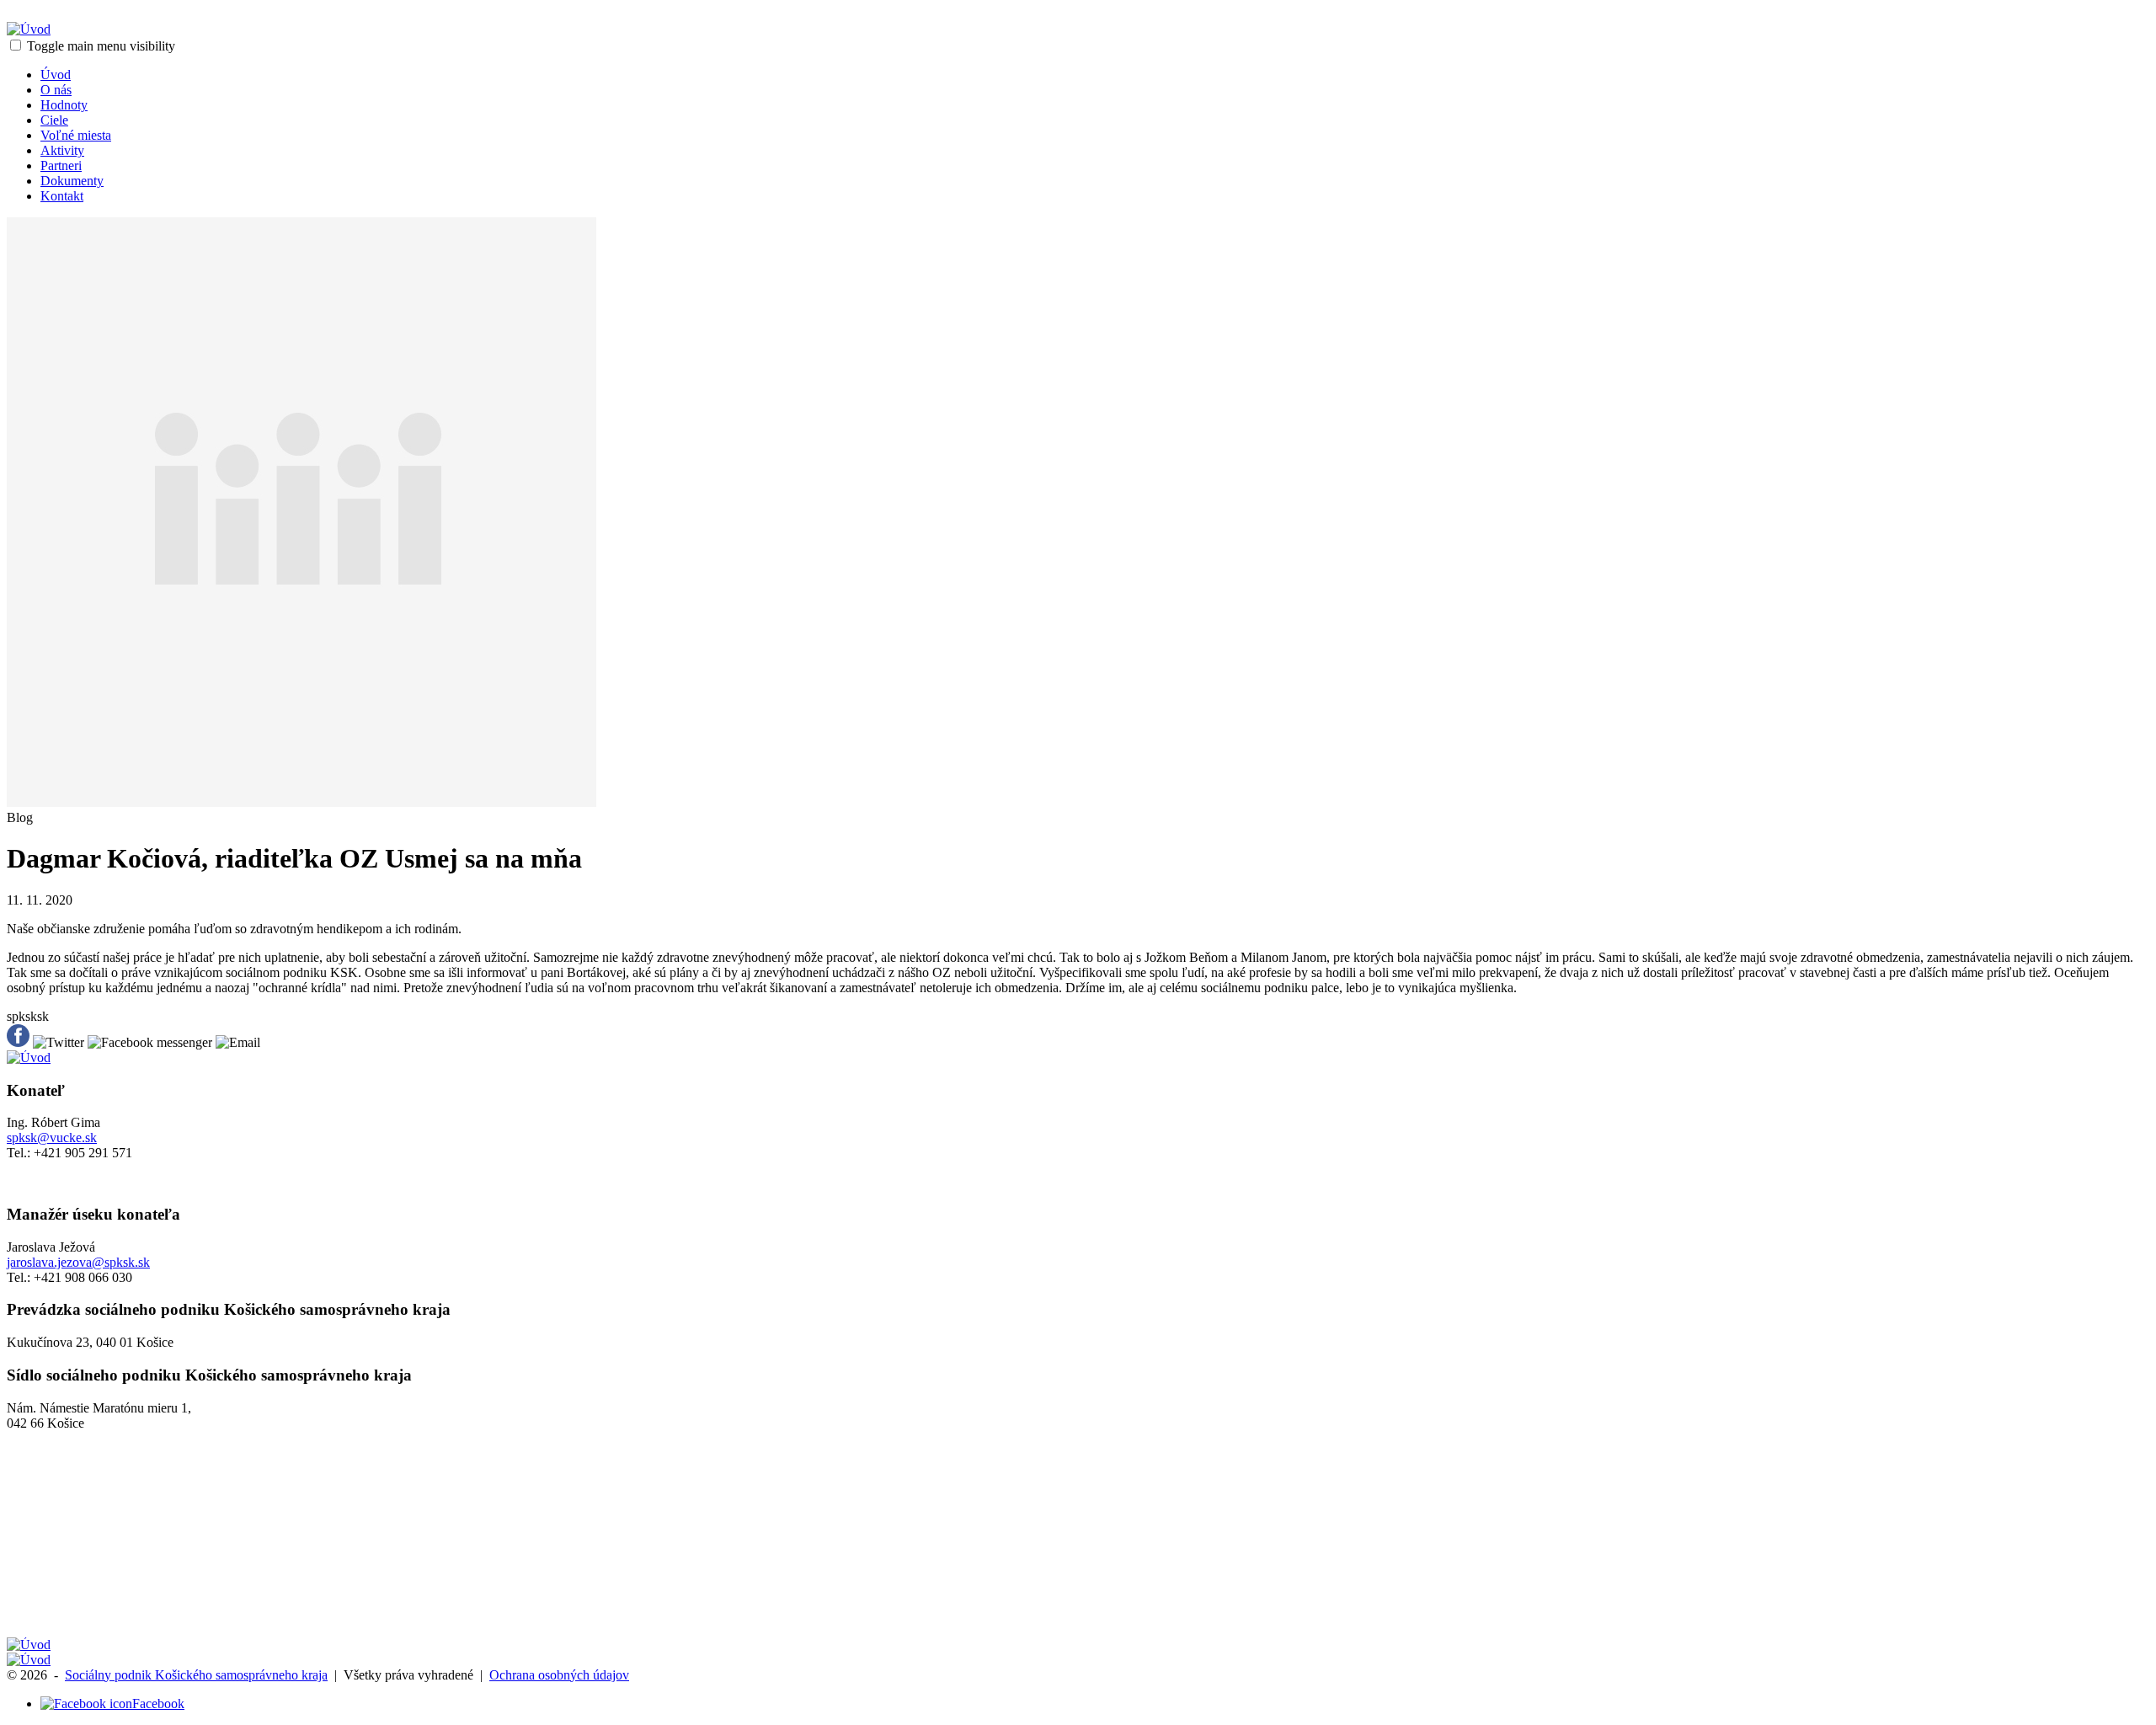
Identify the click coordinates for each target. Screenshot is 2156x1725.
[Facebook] (86, 1704)
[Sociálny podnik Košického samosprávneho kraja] (29, 29)
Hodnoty (64, 105)
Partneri (61, 166)
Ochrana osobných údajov (559, 1675)
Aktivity (62, 150)
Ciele (54, 120)
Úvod (56, 75)
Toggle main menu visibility (101, 46)
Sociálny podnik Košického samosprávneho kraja (196, 1675)
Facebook (158, 1704)
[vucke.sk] (29, 1645)
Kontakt (62, 196)
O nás (56, 90)
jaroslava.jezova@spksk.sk (78, 1262)
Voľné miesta (76, 135)
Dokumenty (72, 181)
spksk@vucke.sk (52, 1138)
